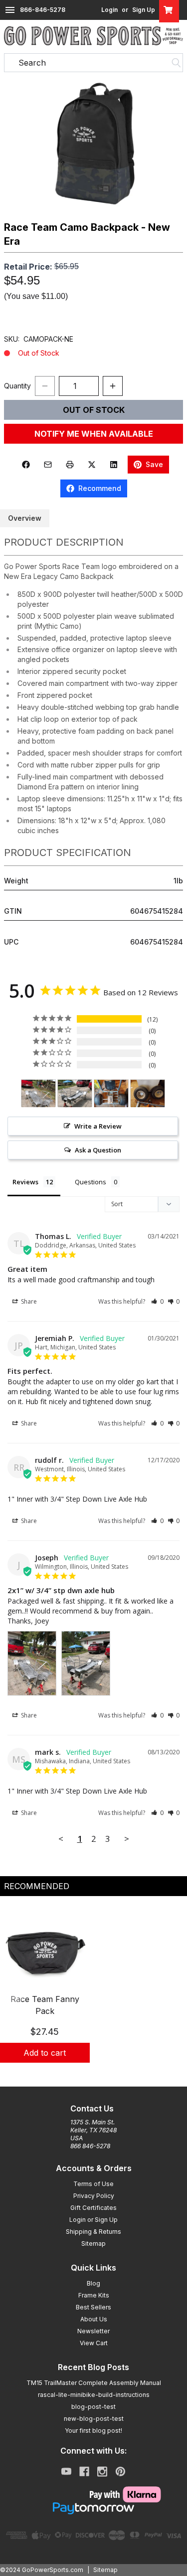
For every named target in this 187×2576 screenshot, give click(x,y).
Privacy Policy (94, 2196)
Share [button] (28, 1301)
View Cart (94, 2343)
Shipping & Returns (93, 2232)
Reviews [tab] (25, 1182)
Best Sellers (93, 2307)
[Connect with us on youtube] (66, 2472)
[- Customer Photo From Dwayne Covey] (111, 1094)
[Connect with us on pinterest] (120, 2472)
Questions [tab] (91, 1182)
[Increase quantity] (113, 386)
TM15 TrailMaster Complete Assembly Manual (94, 2383)
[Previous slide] (16, 1996)
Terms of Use (93, 2184)
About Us (94, 2319)
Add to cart (45, 2053)
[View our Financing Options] (94, 2508)
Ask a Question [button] (98, 1150)
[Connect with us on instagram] (102, 2472)
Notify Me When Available (94, 434)
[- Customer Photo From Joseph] (38, 1094)
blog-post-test (93, 2407)
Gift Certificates (93, 2208)
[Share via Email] (48, 465)
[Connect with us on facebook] (84, 2472)
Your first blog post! (93, 2431)
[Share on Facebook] (26, 465)
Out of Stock (94, 410)
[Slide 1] (94, 2074)
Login (109, 10)
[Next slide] (171, 1996)
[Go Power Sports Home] (93, 36)
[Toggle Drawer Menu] (10, 10)
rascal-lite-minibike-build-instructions (94, 2395)
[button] (93, 146)
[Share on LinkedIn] (114, 465)
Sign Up (144, 10)
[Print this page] (70, 465)
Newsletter (93, 2331)
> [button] (127, 1839)
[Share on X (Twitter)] (92, 465)
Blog (93, 2283)
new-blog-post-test (94, 2419)
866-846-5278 (43, 10)
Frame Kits (94, 2295)
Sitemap (93, 2243)
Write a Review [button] (98, 1126)
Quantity (17, 386)
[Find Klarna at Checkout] (94, 2494)
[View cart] (169, 10)
